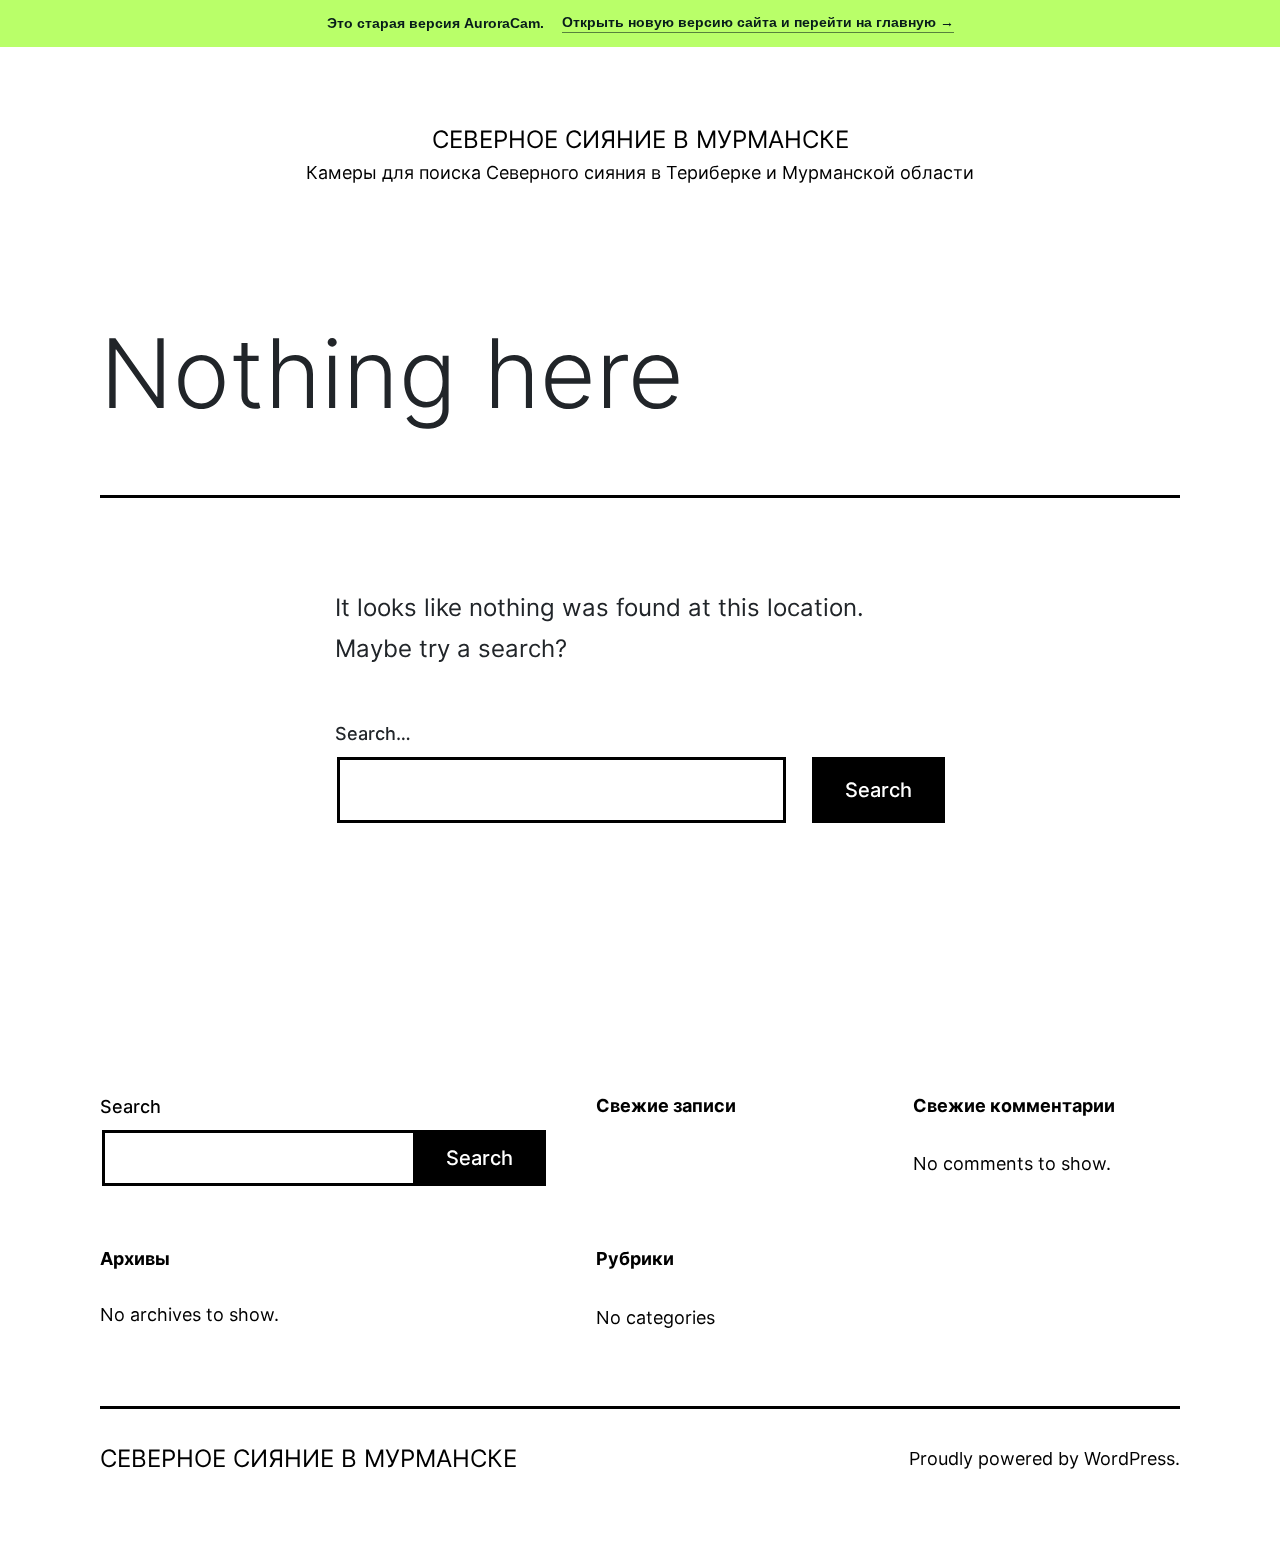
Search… (373, 733)
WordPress (1129, 1458)
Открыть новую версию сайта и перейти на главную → (758, 22)
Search (130, 1106)
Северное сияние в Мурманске (640, 139)
